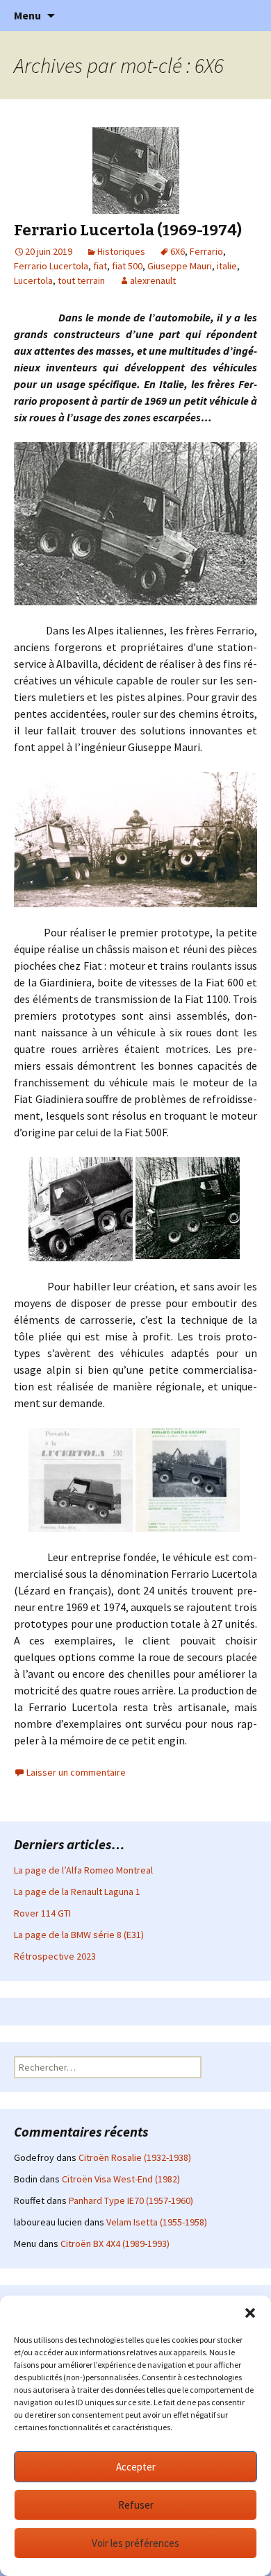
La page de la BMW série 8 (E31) (79, 1935)
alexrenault (153, 280)
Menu (27, 15)
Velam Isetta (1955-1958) (157, 2222)
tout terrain (81, 280)
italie (227, 266)
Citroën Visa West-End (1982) (121, 2179)
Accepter (136, 2467)
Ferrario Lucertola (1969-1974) (128, 230)
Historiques (121, 251)
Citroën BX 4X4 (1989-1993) (115, 2244)
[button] (250, 2313)
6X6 (178, 251)
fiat (100, 266)
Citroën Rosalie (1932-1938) (135, 2157)
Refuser (136, 2505)
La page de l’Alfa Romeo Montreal (83, 1870)
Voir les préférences (135, 2543)
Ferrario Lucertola (51, 266)
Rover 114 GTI (42, 1913)
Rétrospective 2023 (55, 1956)
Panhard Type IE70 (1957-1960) (131, 2200)
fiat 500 (127, 266)
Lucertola (33, 280)
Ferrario (206, 251)
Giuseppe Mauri (180, 266)
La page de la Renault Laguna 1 (77, 1892)
